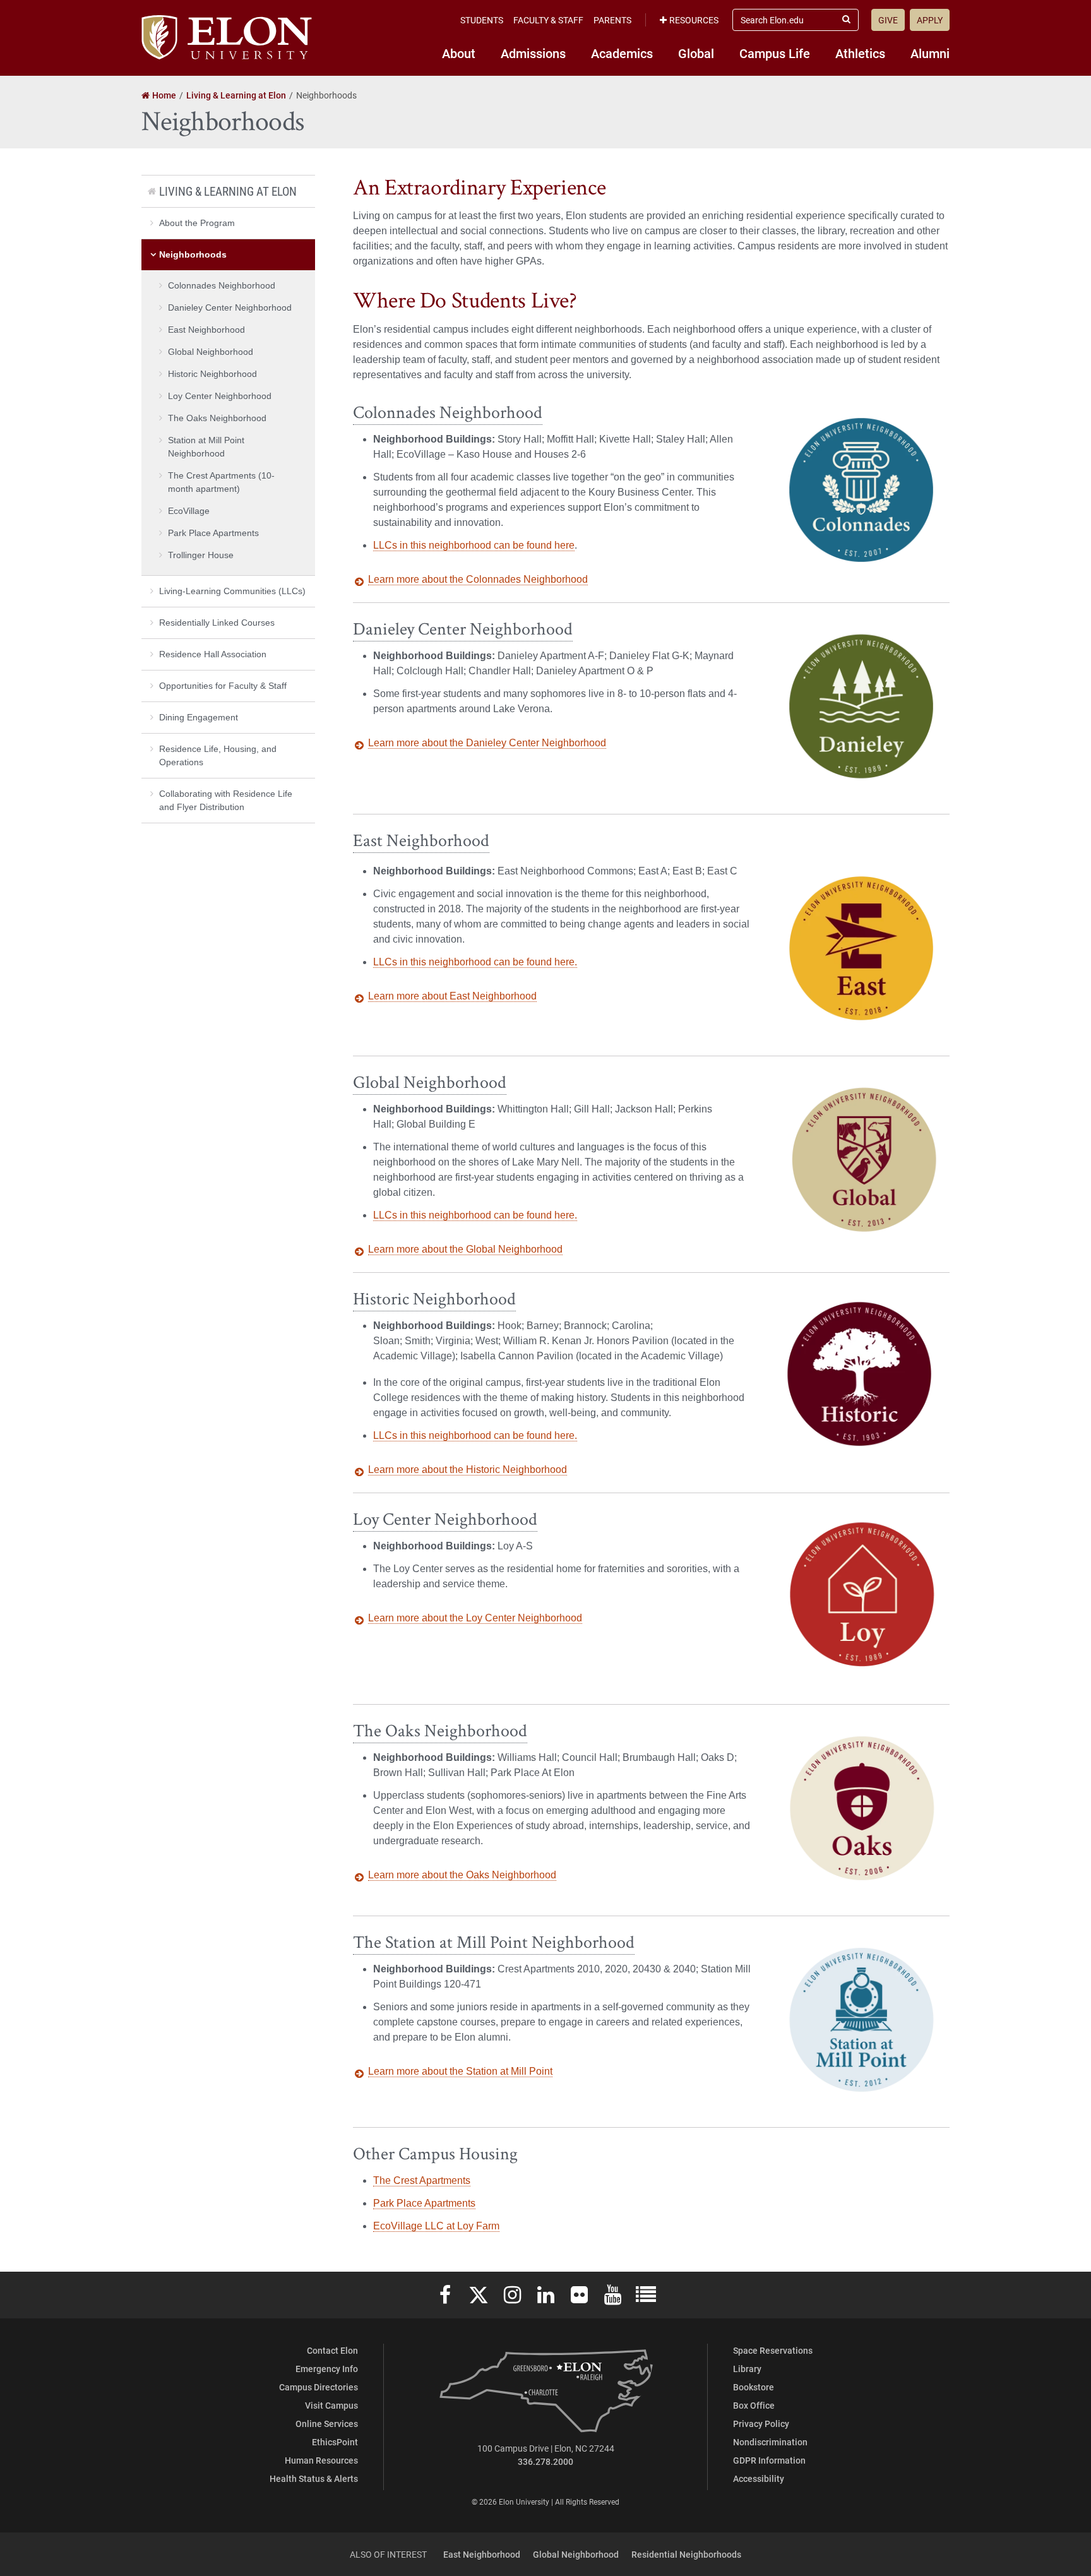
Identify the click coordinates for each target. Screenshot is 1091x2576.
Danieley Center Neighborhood (463, 629)
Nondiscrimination (770, 2442)
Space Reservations (773, 2350)
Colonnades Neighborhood (448, 413)
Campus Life (775, 53)
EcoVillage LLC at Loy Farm (436, 2226)
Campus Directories (319, 2387)
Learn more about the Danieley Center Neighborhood (487, 743)
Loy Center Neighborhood (445, 1519)
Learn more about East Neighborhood (452, 996)
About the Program (197, 223)
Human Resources (321, 2460)
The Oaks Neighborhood (440, 1731)
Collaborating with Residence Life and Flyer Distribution (226, 800)
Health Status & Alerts (314, 2478)
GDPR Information (769, 2460)
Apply (930, 20)
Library (747, 2369)
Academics (622, 53)
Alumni (930, 53)
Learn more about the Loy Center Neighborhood (475, 1618)
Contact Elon (332, 2350)
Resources (694, 20)
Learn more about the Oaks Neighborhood (462, 1875)
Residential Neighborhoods (686, 2554)
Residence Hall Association (213, 654)
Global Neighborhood (430, 1082)
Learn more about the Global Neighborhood (465, 1249)
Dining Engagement (199, 717)
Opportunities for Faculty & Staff (223, 686)
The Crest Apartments (422, 2180)
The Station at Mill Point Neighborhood (494, 1942)
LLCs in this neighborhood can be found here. (475, 962)
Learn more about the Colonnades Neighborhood (478, 579)
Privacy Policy (761, 2424)
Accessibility (759, 2478)
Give (888, 20)
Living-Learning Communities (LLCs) (232, 591)
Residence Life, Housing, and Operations (218, 755)
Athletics (860, 53)
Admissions (533, 53)
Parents (612, 20)
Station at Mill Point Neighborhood (206, 447)
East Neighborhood (421, 841)
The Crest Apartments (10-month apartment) (221, 482)
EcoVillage (189, 511)
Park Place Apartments (424, 2203)
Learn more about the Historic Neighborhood (468, 1470)
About (459, 53)
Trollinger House (201, 555)
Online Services (327, 2424)
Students (482, 20)
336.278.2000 (545, 2461)
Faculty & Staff (548, 20)
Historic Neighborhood (434, 1299)
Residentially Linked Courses (217, 623)
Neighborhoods (193, 254)
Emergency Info (327, 2369)
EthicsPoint (335, 2442)
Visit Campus (331, 2405)
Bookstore (754, 2387)
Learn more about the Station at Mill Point (460, 2071)
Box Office (754, 2405)
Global (696, 53)
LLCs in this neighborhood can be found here (474, 545)
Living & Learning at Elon (228, 191)
